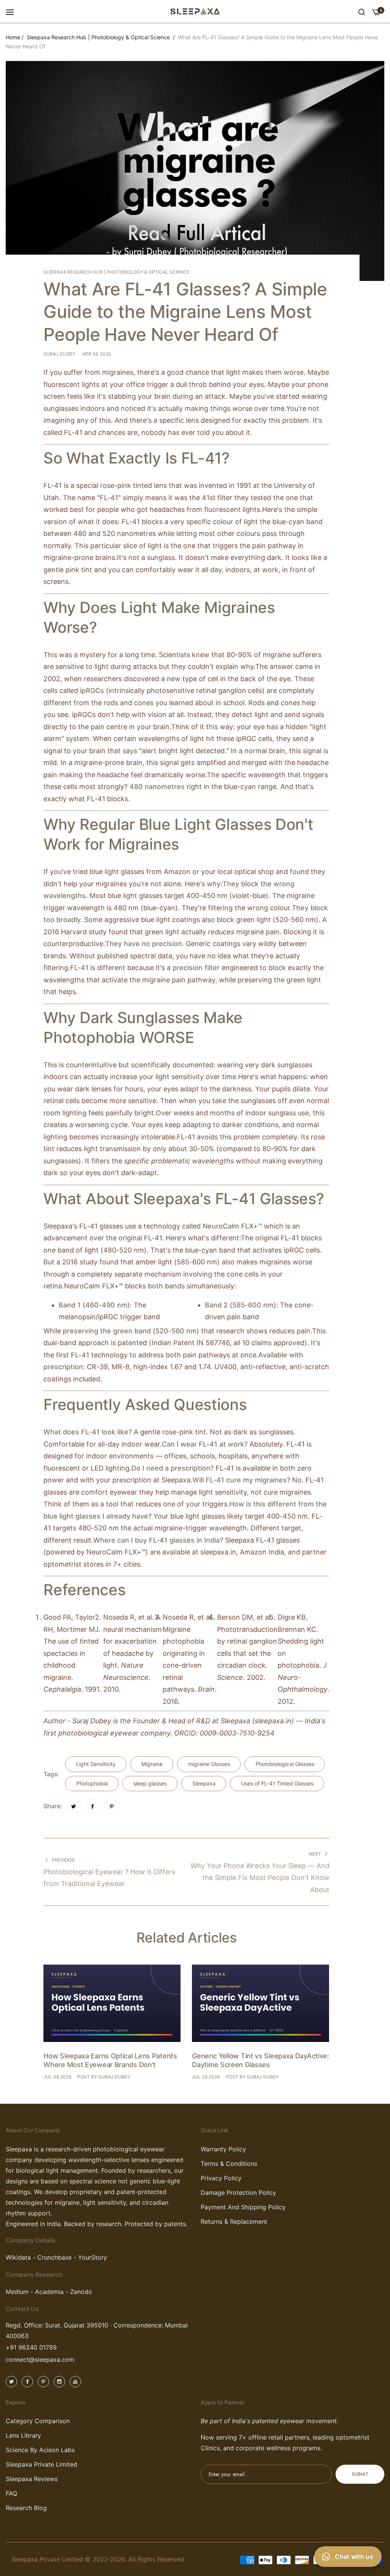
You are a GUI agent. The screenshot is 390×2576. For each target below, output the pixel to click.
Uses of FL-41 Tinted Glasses (277, 1783)
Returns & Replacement (234, 2222)
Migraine (152, 1764)
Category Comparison (38, 2421)
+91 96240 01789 (31, 2347)
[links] (13, 2381)
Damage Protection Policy (238, 2193)
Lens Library (23, 2435)
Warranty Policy (223, 2149)
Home (13, 37)
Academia (48, 2292)
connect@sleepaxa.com (40, 2359)
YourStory (93, 2257)
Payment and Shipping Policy (243, 2207)
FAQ (11, 2493)
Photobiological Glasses (285, 1764)
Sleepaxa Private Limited (42, 2464)
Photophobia (92, 1783)
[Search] (362, 11)
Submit (360, 2474)
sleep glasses (150, 1783)
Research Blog (26, 2508)
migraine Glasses (209, 1764)
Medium (17, 2292)
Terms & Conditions (229, 2164)
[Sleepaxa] (195, 11)
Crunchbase (55, 2257)
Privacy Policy (221, 2178)
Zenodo (81, 2292)
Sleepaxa (204, 1783)
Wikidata (18, 2257)
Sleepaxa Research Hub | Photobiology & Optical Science (98, 37)
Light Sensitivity (96, 1764)
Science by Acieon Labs (40, 2450)
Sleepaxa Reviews (32, 2479)
